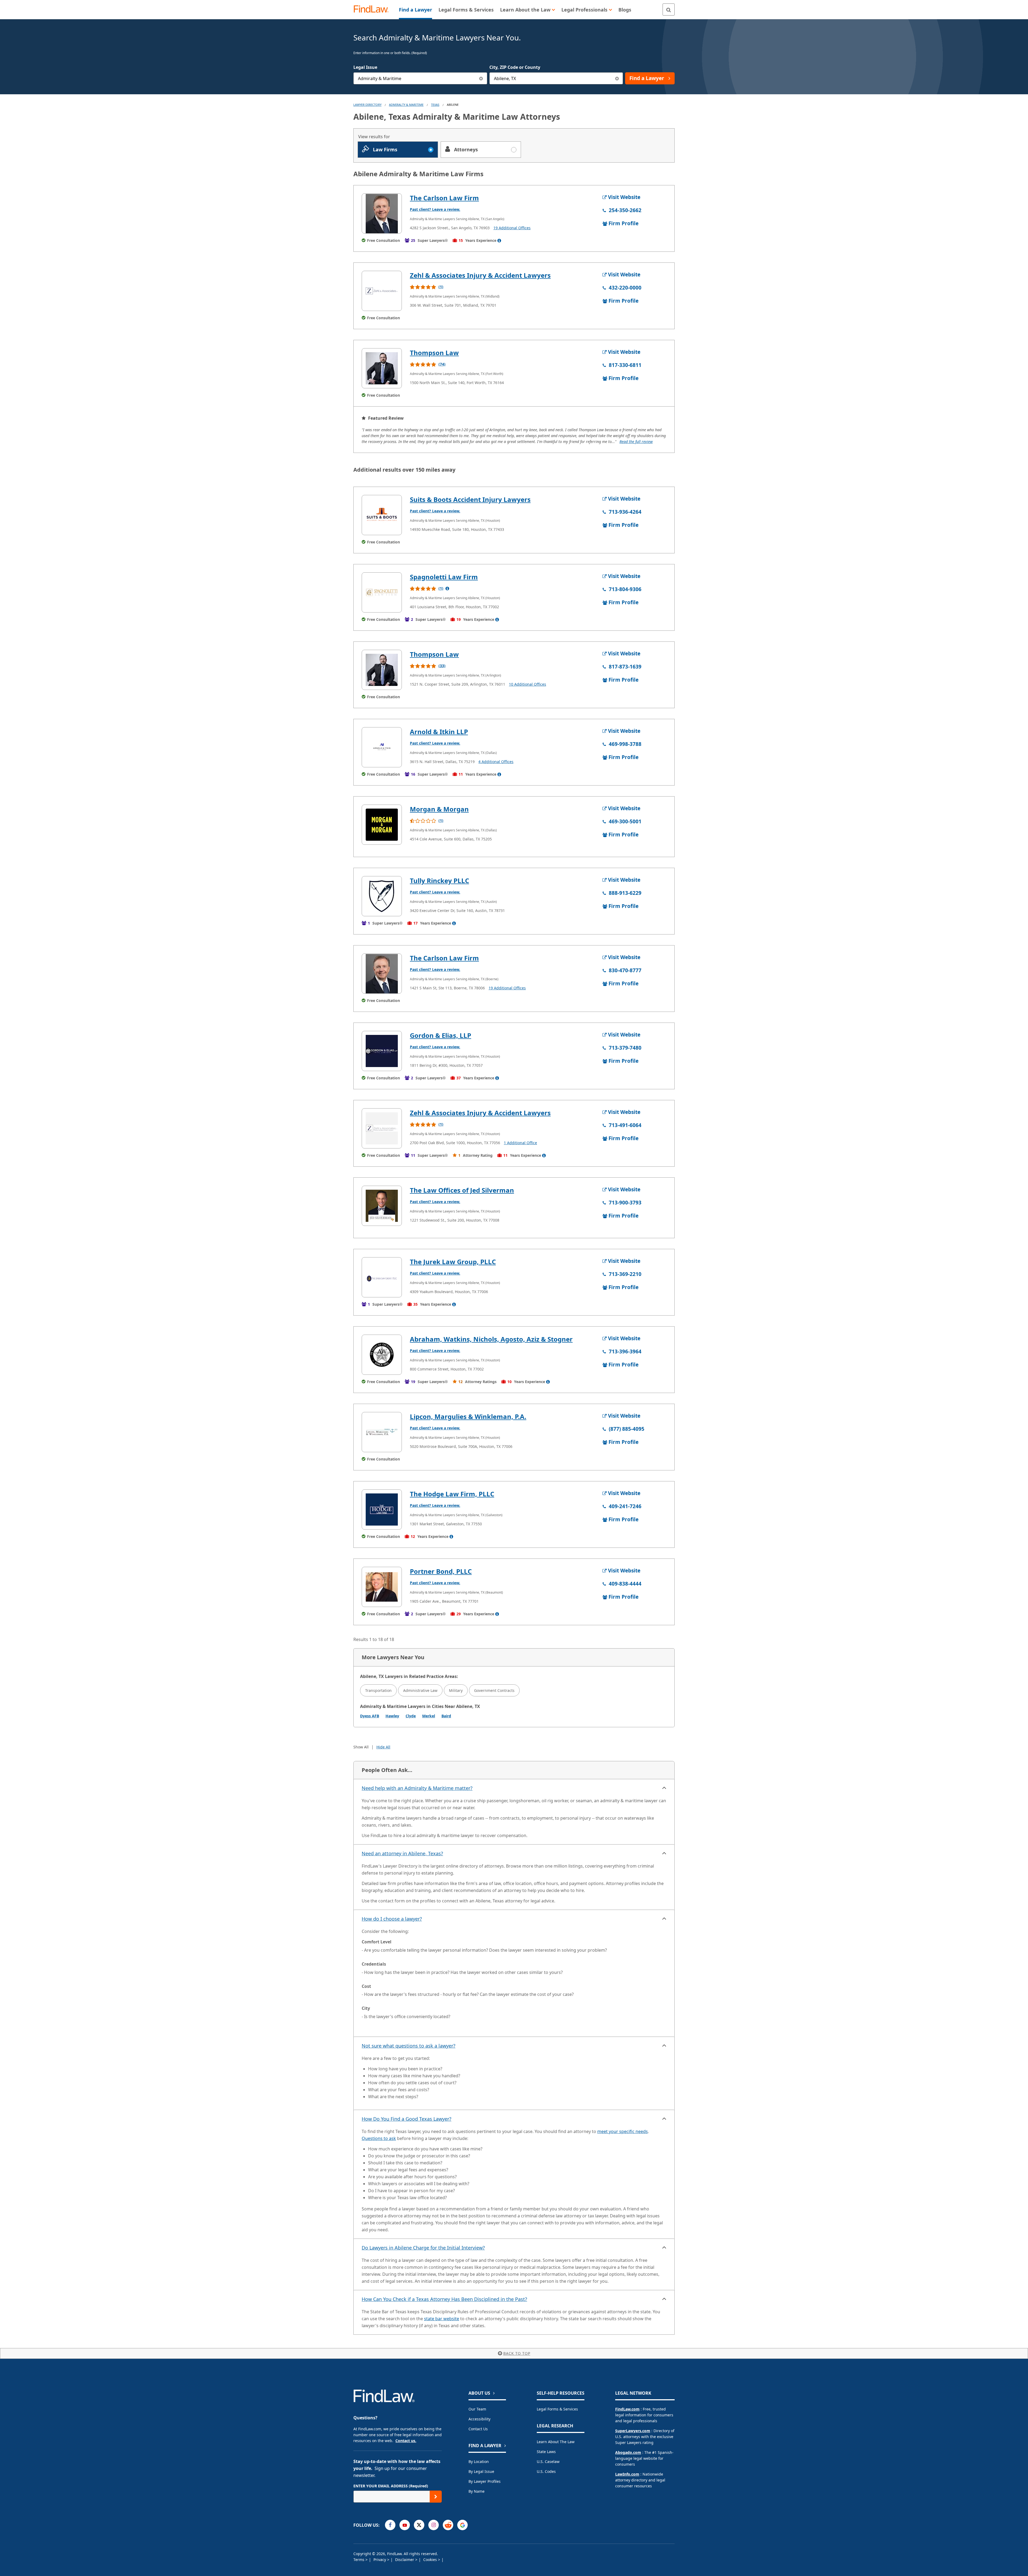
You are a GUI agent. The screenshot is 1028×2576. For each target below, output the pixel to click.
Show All (361, 1747)
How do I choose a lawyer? (392, 1919)
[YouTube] (405, 2525)
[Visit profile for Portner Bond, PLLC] (382, 1587)
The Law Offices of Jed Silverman (462, 1190)
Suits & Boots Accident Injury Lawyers (470, 499)
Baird (446, 1716)
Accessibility (479, 2419)
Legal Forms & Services (557, 2409)
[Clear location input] (617, 78)
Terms (359, 2560)
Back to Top (517, 2353)
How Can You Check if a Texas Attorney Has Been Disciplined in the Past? (444, 2299)
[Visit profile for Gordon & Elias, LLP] (382, 1051)
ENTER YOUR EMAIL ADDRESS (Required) (391, 2486)
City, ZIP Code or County (515, 67)
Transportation (378, 1690)
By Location (479, 2462)
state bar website (442, 2319)
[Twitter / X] (419, 2525)
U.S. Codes (546, 2471)
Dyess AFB (370, 1716)
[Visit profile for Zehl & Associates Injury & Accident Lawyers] (382, 291)
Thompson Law (434, 353)
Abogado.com (628, 2452)
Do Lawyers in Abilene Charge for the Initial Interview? (423, 2248)
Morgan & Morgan (439, 809)
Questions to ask (379, 2138)
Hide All (383, 1747)
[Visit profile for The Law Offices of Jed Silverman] (382, 1206)
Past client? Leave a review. (435, 209)
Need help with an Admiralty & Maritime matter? (417, 1788)
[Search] (669, 10)
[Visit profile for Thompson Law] (382, 368)
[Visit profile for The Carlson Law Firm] (382, 213)
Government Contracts (494, 1690)
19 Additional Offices (512, 228)
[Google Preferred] (462, 2525)
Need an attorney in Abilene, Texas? (402, 1853)
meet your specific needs (623, 2131)
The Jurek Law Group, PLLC (453, 1262)
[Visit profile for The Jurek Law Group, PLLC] (382, 1277)
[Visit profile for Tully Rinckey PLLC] (382, 896)
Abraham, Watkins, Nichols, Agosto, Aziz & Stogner (491, 1339)
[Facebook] (390, 2525)
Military (456, 1690)
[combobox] (420, 78)
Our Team (477, 2409)
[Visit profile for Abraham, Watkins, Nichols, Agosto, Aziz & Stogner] (382, 1355)
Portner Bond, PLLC (441, 1571)
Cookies (431, 2560)
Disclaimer (405, 2560)
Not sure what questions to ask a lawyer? (409, 2046)
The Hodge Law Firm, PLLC (452, 1494)
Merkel (429, 1716)
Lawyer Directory (367, 105)
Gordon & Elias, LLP (441, 1035)
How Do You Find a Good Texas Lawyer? (407, 2119)
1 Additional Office (520, 1143)
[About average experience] (499, 241)
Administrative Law (420, 1690)
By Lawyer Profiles (485, 2481)
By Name (477, 2491)
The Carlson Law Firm (444, 198)
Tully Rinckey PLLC (439, 880)
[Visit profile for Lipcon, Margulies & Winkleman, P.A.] (382, 1432)
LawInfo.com (627, 2474)
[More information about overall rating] (447, 588)
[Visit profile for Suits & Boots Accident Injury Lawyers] (382, 515)
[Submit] (436, 2497)
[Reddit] (448, 2525)
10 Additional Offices (528, 684)
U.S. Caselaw (548, 2462)
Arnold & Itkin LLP (439, 732)
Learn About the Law (556, 2442)
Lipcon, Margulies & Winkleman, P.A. (468, 1416)
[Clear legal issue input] (481, 78)
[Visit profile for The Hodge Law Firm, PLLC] (382, 1509)
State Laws (546, 2452)
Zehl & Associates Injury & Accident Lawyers (480, 275)
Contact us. (406, 2441)
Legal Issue (365, 67)
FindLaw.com (627, 2409)
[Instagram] (434, 2525)
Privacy (380, 2560)
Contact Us (478, 2429)
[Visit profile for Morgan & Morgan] (382, 825)
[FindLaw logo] (373, 10)
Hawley (392, 1716)
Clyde (411, 1716)
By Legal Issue (481, 2471)
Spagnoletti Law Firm (444, 577)
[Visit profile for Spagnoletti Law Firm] (382, 592)
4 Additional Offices (496, 762)
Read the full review (636, 442)
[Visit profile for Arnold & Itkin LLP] (382, 747)
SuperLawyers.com (633, 2431)
